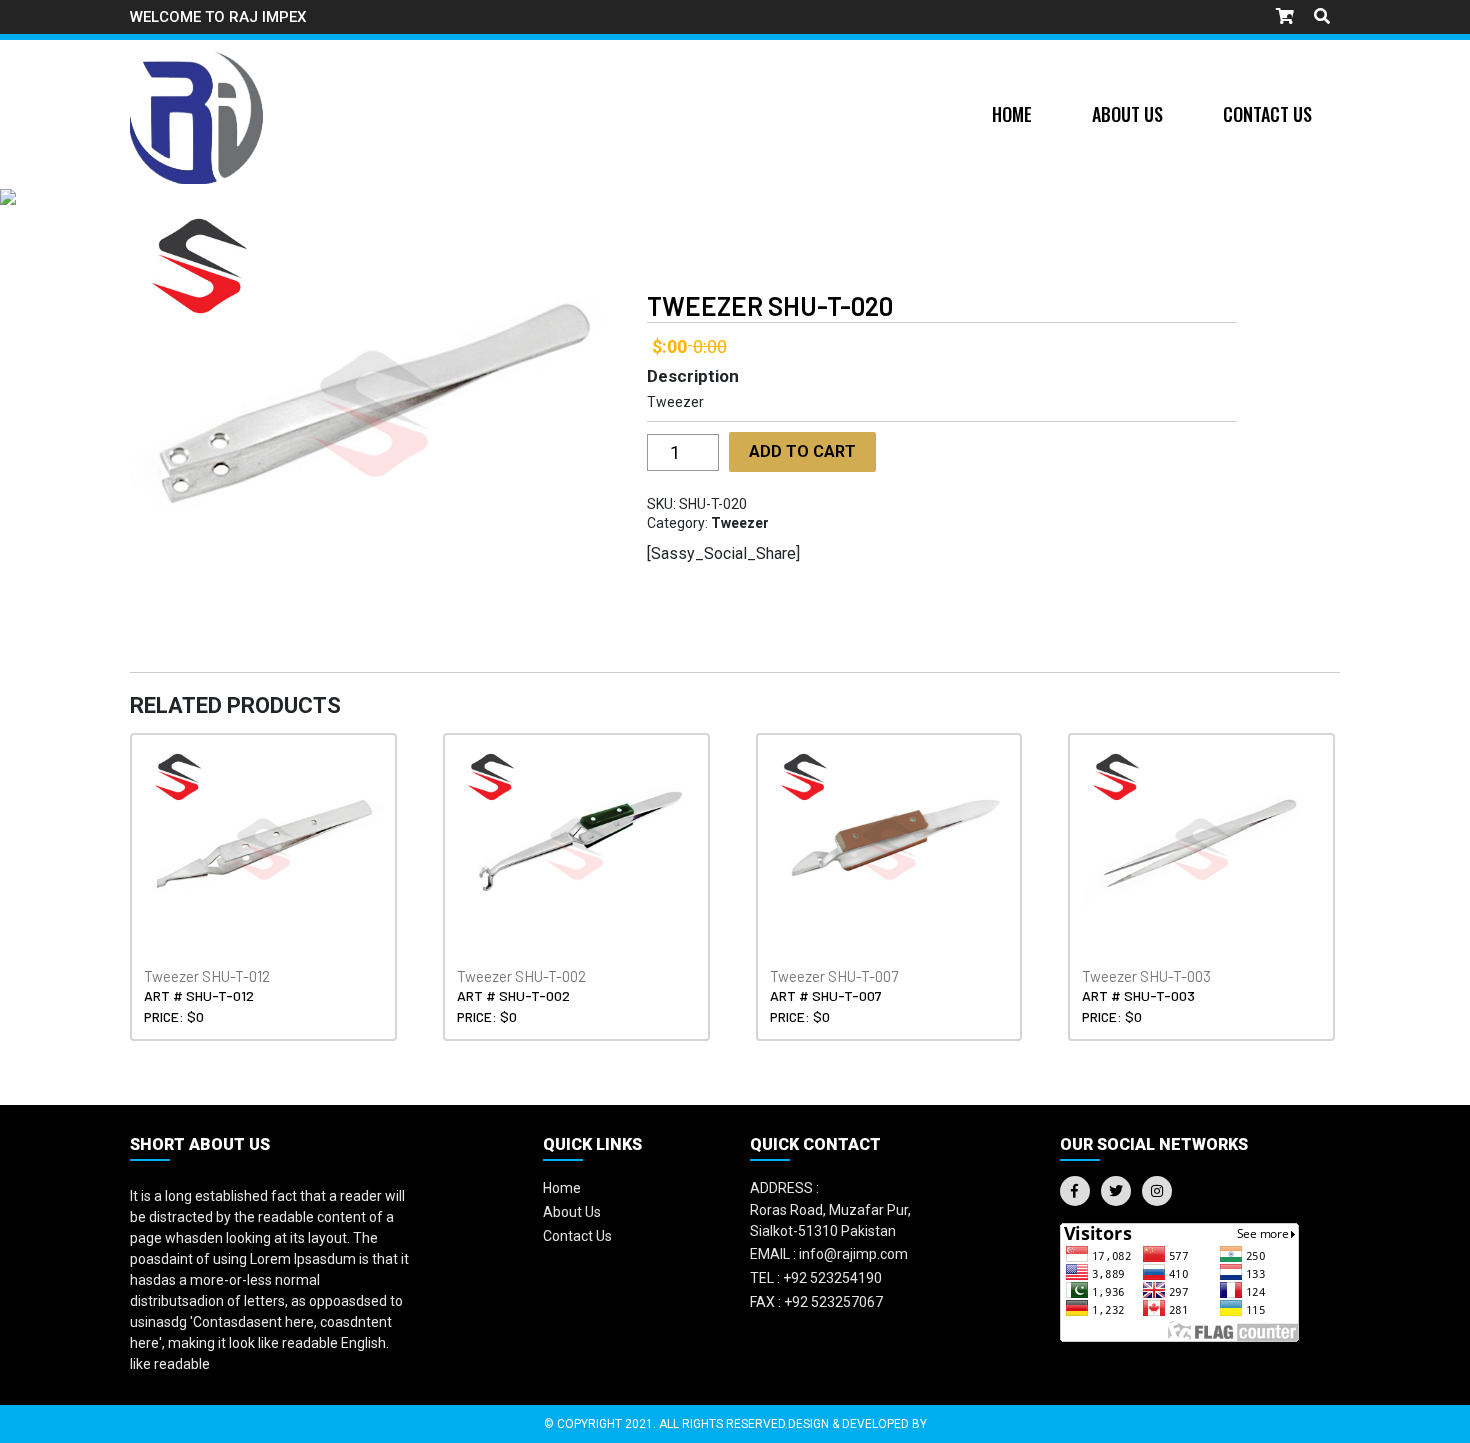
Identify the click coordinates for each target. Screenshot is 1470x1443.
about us (572, 1212)
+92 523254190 (816, 1278)
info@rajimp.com (829, 1254)
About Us (1127, 114)
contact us (577, 1236)
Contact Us (1267, 114)
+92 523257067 (816, 1302)
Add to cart (802, 451)
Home (1012, 114)
